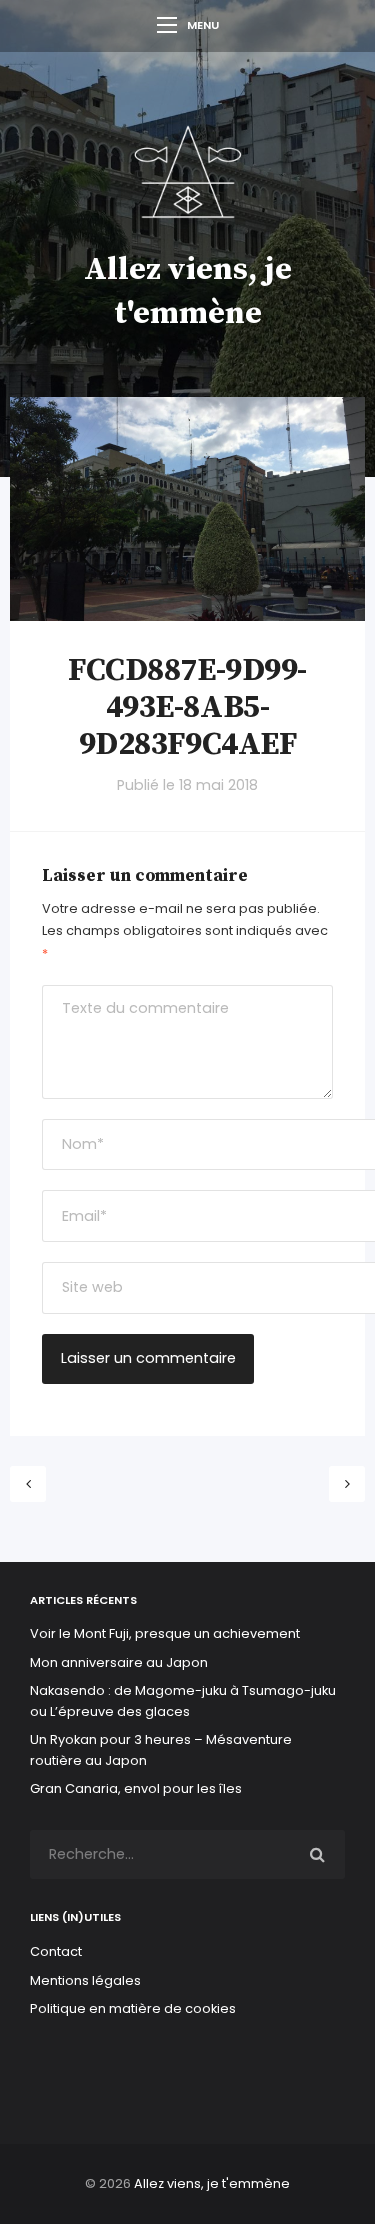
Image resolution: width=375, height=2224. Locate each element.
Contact (56, 1951)
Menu (203, 25)
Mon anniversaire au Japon (120, 1662)
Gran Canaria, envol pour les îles (136, 1788)
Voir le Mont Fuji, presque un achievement (165, 1633)
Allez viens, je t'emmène (212, 2183)
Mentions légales (85, 1980)
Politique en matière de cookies (133, 2008)
